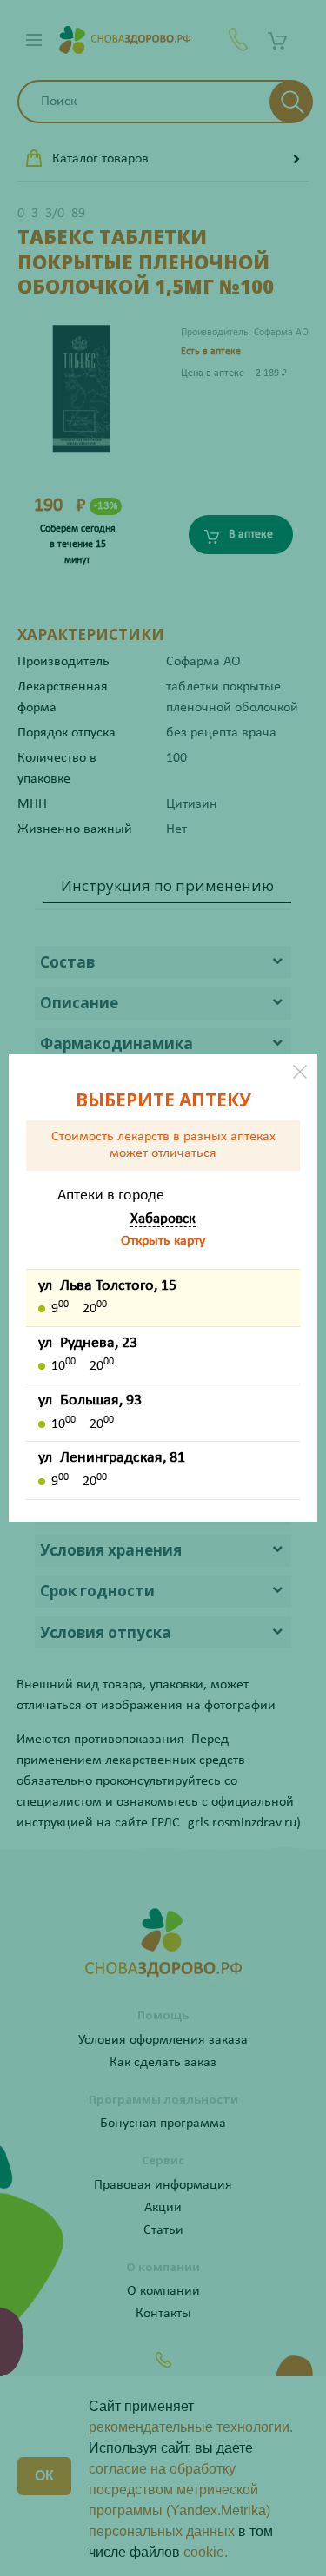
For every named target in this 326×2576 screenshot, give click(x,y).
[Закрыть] (300, 1072)
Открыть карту (163, 1241)
